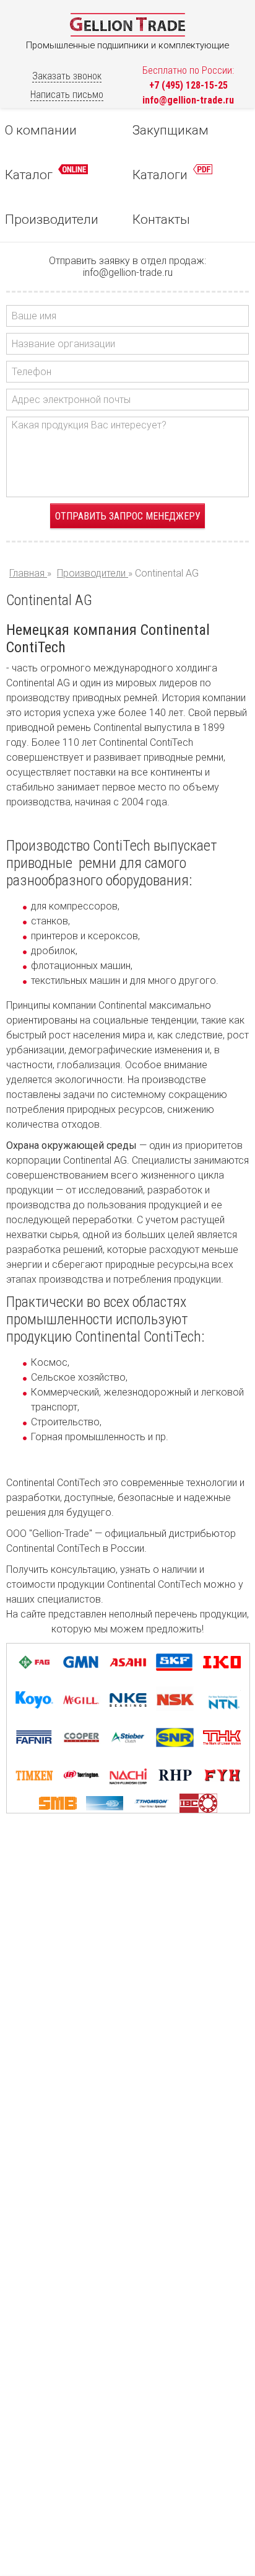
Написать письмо (67, 95)
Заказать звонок (67, 76)
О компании (41, 130)
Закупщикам (171, 130)
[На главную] (127, 34)
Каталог (30, 175)
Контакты (161, 219)
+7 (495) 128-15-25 (188, 85)
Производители (52, 219)
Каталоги (162, 175)
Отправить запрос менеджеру (128, 516)
